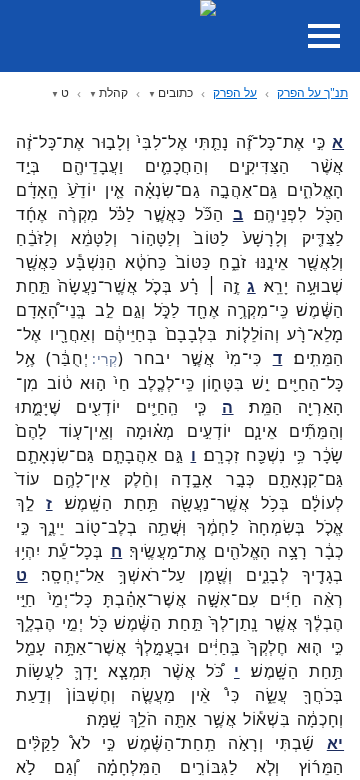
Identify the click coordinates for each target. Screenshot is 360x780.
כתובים (175, 92)
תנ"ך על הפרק (312, 92)
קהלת (113, 92)
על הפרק (235, 92)
